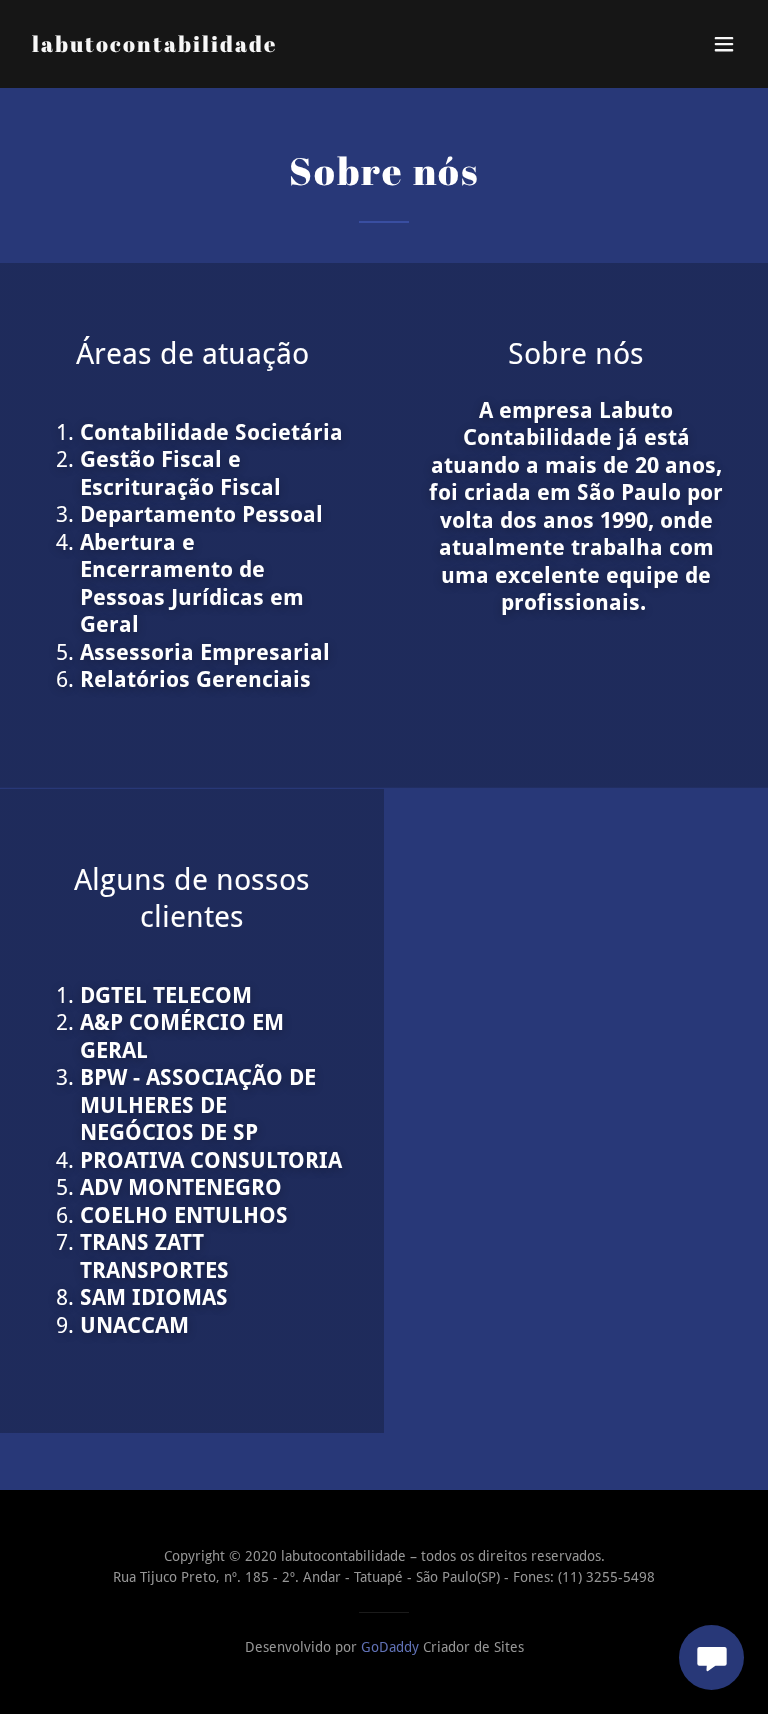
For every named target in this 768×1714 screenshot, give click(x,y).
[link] (154, 46)
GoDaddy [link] (390, 1647)
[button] (724, 44)
